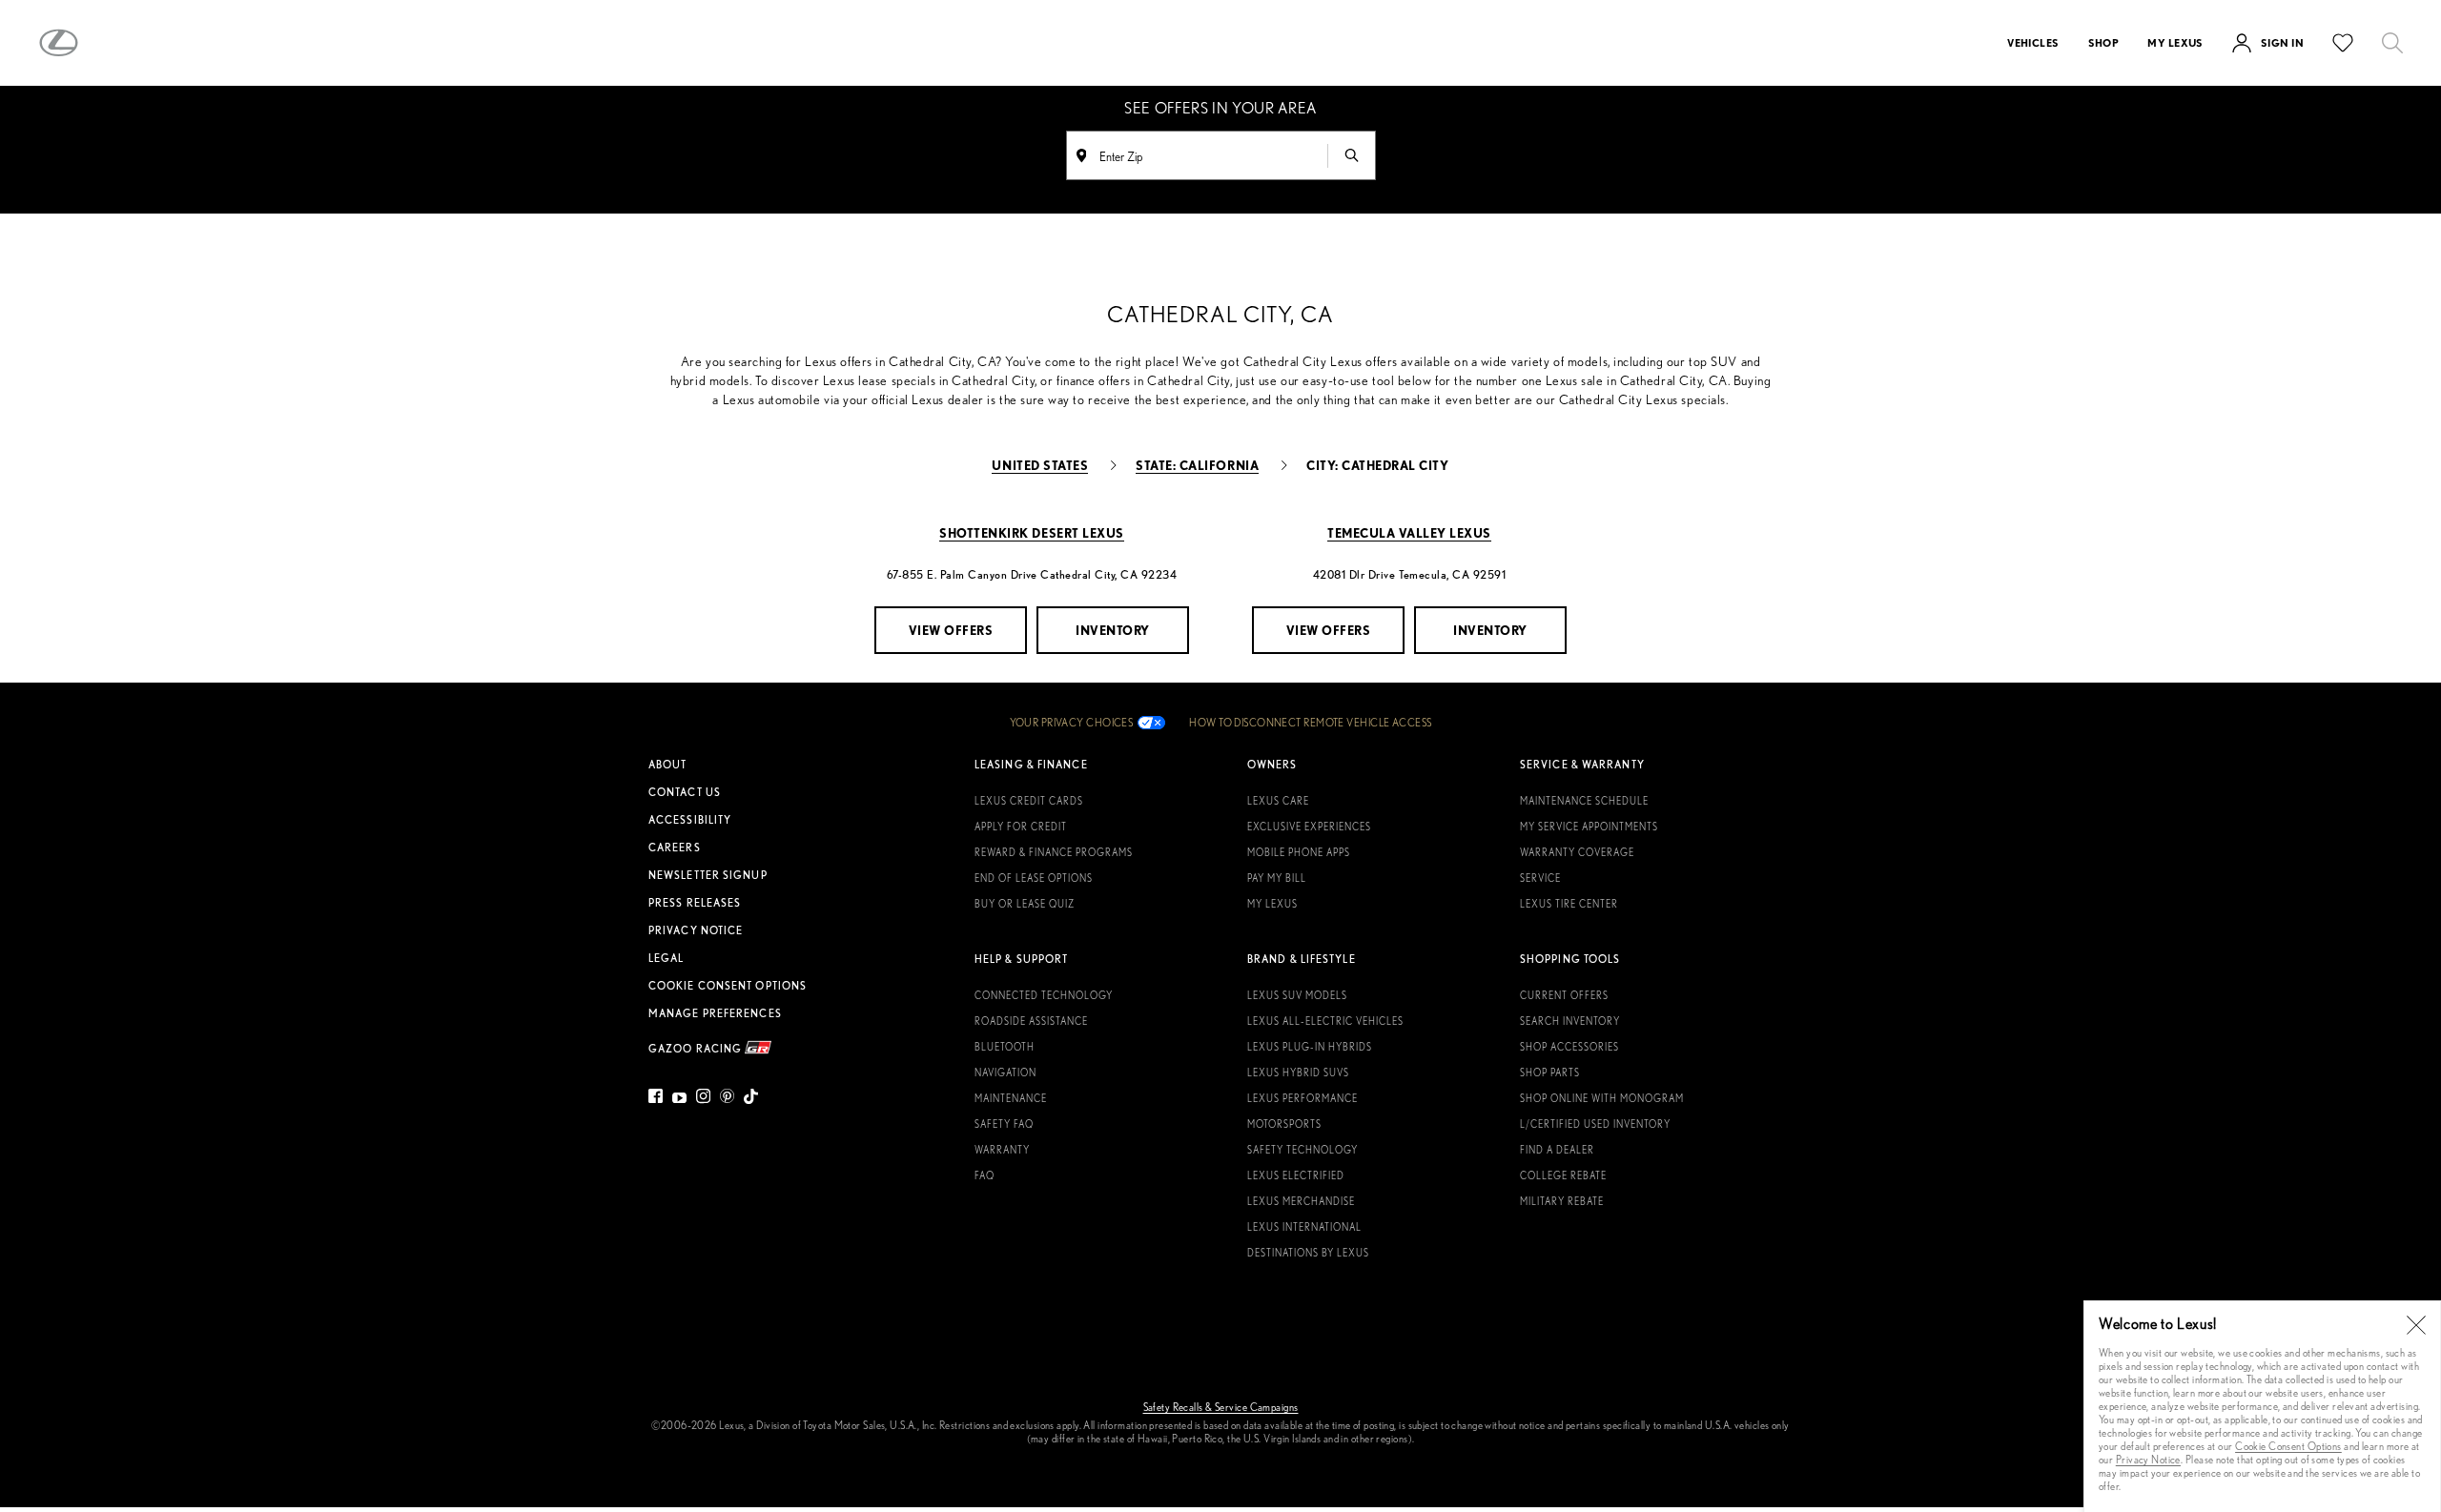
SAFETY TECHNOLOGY (1303, 1150)
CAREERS (675, 848)
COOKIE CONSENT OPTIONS (728, 986)
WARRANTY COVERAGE (1577, 852)
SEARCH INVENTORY (1570, 1021)
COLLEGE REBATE (1563, 1175)
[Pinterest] (727, 1099)
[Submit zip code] (1351, 155)
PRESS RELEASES (695, 903)
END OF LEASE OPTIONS (1034, 878)
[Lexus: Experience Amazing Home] (59, 43)
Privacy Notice (2148, 1459)
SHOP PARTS (1550, 1073)
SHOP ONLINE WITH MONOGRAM (1602, 1098)
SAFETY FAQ (1004, 1124)
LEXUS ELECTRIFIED (1296, 1175)
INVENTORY (1113, 630)
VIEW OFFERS (951, 630)
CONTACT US (685, 792)
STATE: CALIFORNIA (1197, 465)
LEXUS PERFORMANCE (1303, 1098)
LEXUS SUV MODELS (1297, 995)
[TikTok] (751, 1099)
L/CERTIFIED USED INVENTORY (1595, 1124)
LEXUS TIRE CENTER (1569, 904)
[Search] (2392, 43)
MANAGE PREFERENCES (715, 1013)
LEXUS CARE (1278, 801)
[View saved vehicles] (2343, 43)
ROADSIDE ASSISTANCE (1031, 1021)
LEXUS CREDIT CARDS (1029, 801)
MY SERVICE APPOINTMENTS (1589, 827)
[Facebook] (658, 1099)
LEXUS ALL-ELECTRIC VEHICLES (1325, 1021)
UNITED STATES (1040, 465)
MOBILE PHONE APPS (1299, 852)
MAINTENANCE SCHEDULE (1584, 801)
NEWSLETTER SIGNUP (708, 875)
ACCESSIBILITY (690, 820)
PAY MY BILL (1277, 878)
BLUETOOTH (1005, 1047)
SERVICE (1540, 878)
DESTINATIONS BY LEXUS (1308, 1253)
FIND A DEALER (1557, 1150)
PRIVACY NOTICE (696, 930)
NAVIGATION (1005, 1073)
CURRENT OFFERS (1564, 995)
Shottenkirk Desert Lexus (1031, 532)
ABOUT (668, 765)
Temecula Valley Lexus (1409, 532)
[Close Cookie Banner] (2416, 1325)
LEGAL (667, 958)
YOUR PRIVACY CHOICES (1072, 723)
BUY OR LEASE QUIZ (1025, 904)
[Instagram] (703, 1099)
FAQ (985, 1175)
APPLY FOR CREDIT (1021, 827)
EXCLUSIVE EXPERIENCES (1309, 827)
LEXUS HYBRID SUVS (1298, 1073)
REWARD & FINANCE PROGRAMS (1054, 852)
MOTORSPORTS (1284, 1124)
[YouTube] (679, 1099)
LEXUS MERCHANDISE (1301, 1201)
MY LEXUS (1272, 904)
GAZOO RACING (697, 1047)
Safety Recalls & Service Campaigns (1221, 1407)
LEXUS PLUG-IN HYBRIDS (1310, 1047)
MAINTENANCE (1011, 1098)
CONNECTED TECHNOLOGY (1044, 995)
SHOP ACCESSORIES (1569, 1047)
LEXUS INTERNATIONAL (1304, 1227)
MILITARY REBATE (1562, 1201)
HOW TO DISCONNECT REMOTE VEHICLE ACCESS (1310, 723)
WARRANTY (1002, 1150)
